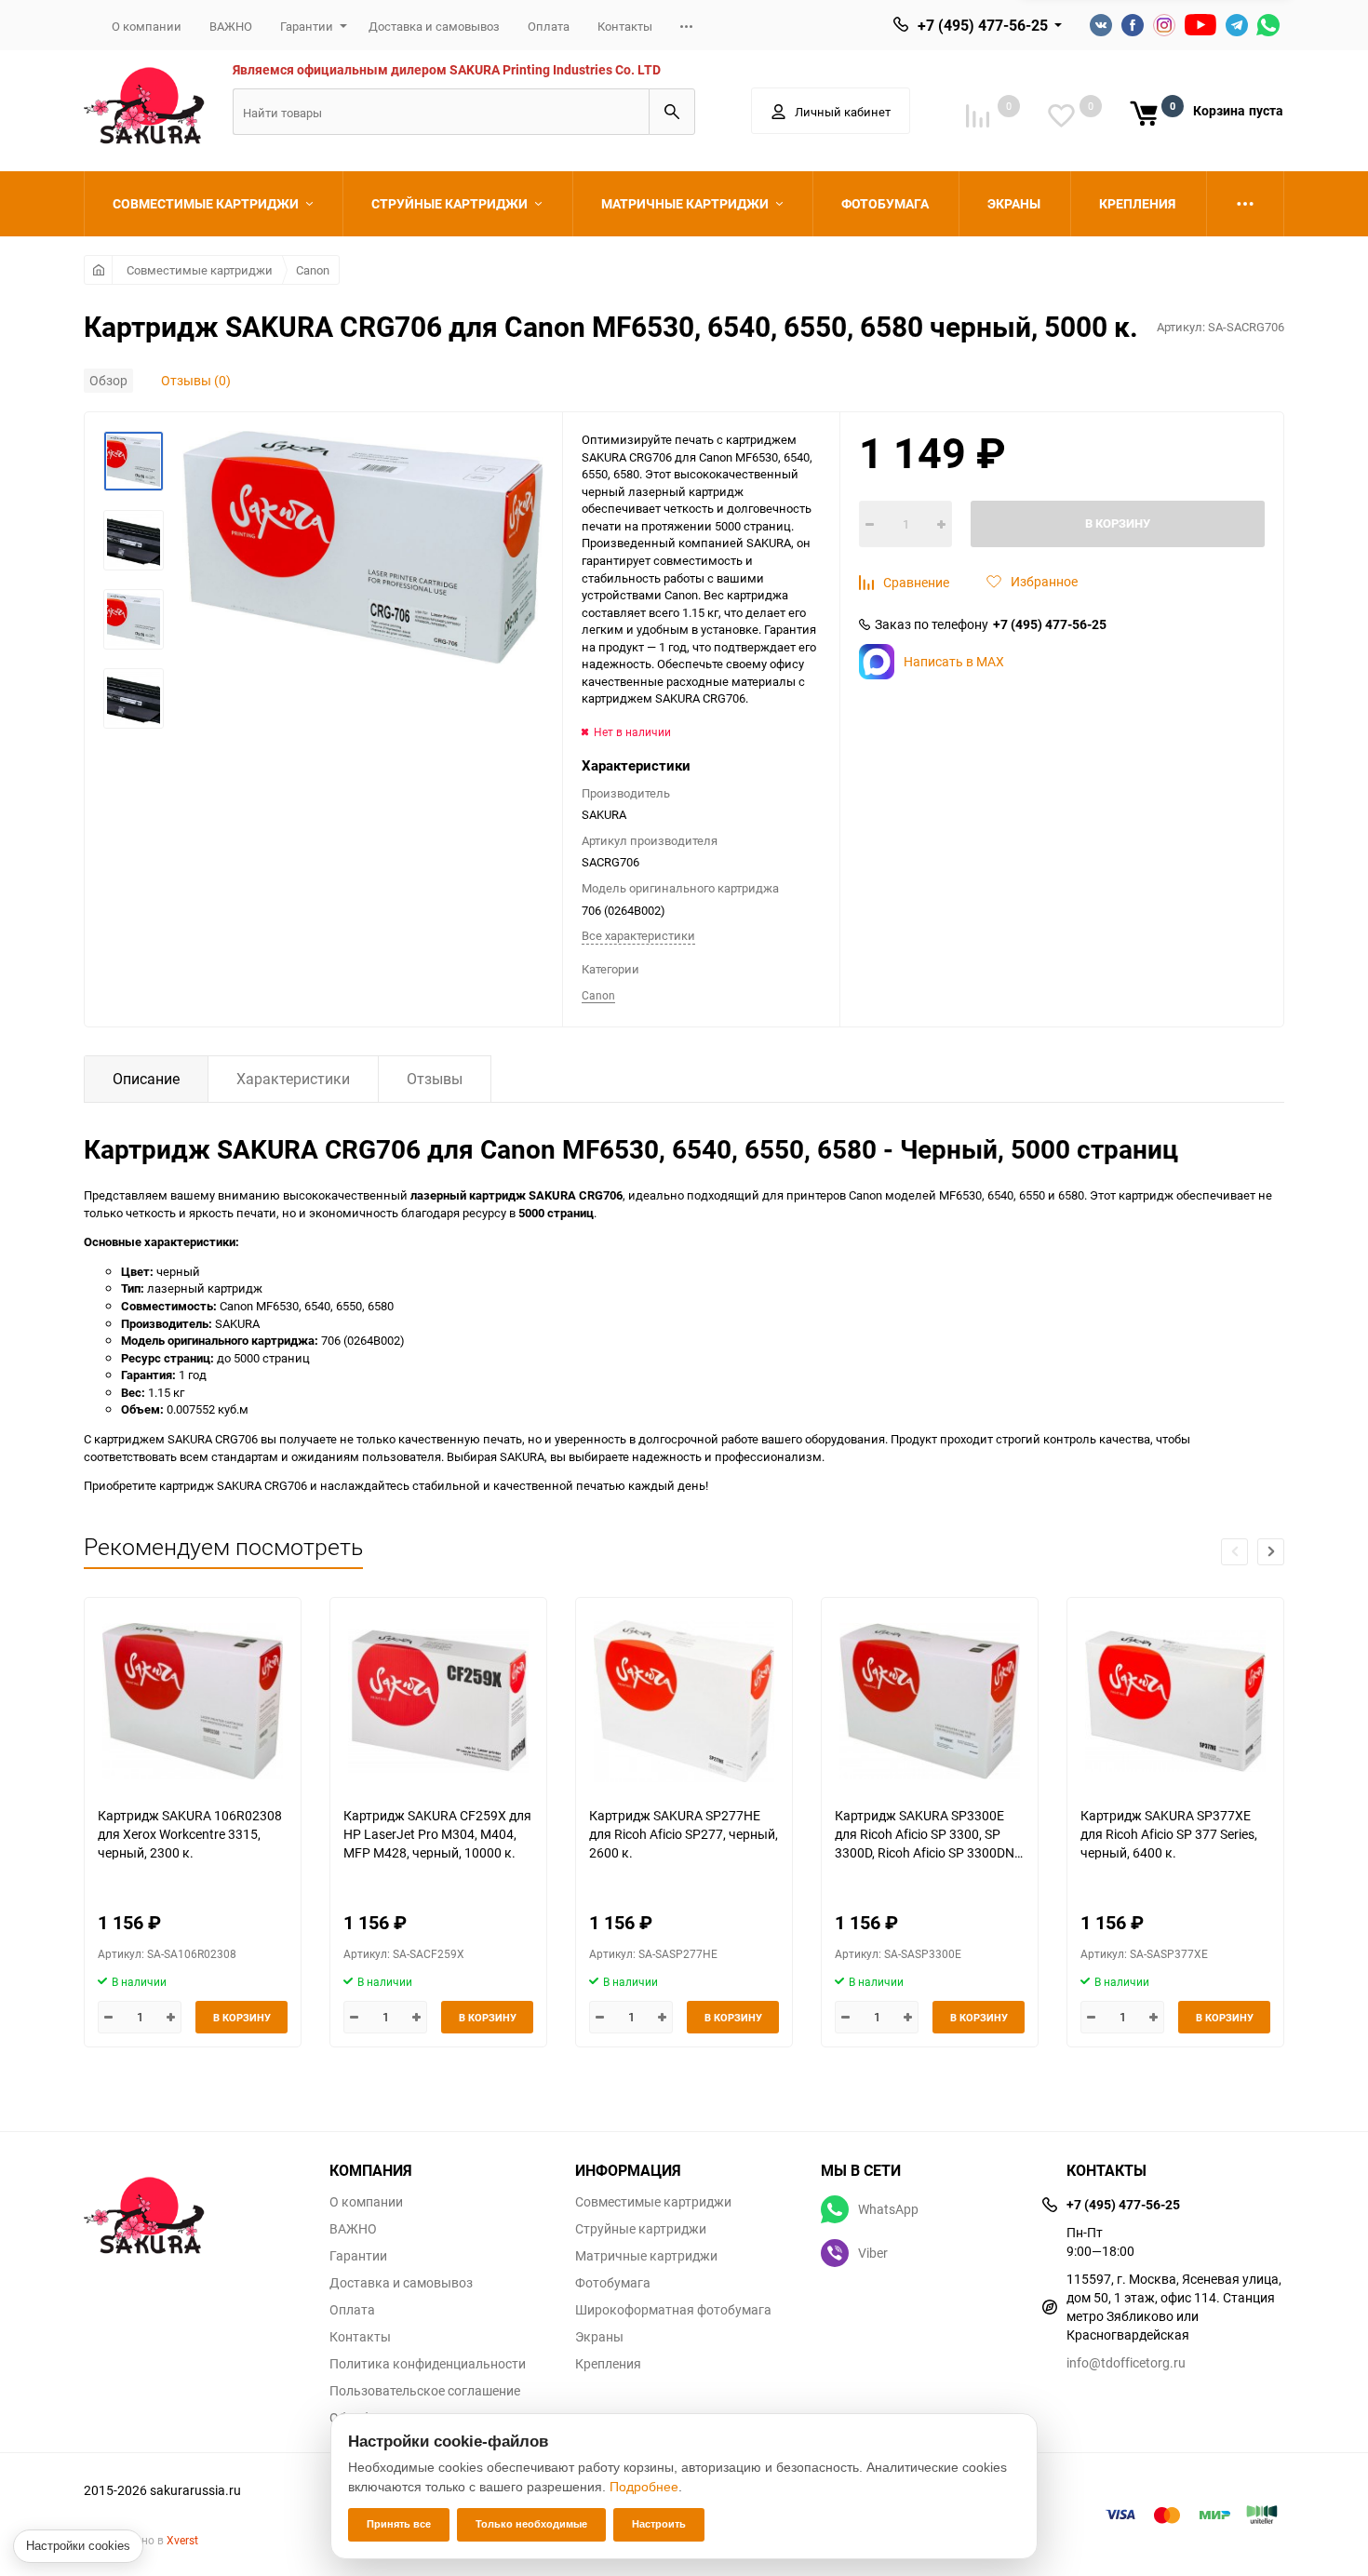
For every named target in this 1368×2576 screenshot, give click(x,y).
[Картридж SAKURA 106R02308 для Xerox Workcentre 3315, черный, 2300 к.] (193, 1702)
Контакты (625, 26)
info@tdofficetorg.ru (1126, 2362)
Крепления (608, 2364)
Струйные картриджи (641, 2229)
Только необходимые (531, 2524)
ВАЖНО (231, 26)
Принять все (399, 2524)
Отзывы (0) (196, 380)
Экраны (599, 2337)
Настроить (659, 2524)
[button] (1271, 1552)
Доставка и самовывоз (434, 26)
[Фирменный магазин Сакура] (193, 2207)
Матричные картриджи (646, 2256)
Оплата (549, 26)
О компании (147, 26)
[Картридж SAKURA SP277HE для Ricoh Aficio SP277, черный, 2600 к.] (684, 1702)
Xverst (182, 2540)
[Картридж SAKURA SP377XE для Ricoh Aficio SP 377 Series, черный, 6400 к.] (1175, 1702)
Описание (146, 1079)
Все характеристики (638, 935)
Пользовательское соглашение (425, 2391)
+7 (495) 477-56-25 (983, 25)
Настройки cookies (78, 2546)
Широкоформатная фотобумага (673, 2310)
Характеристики (293, 1079)
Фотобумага (613, 2283)
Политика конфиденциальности (428, 2364)
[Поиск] (672, 112)
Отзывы (435, 1079)
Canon (313, 270)
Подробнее (644, 2487)
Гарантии (307, 26)
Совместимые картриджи (200, 270)
